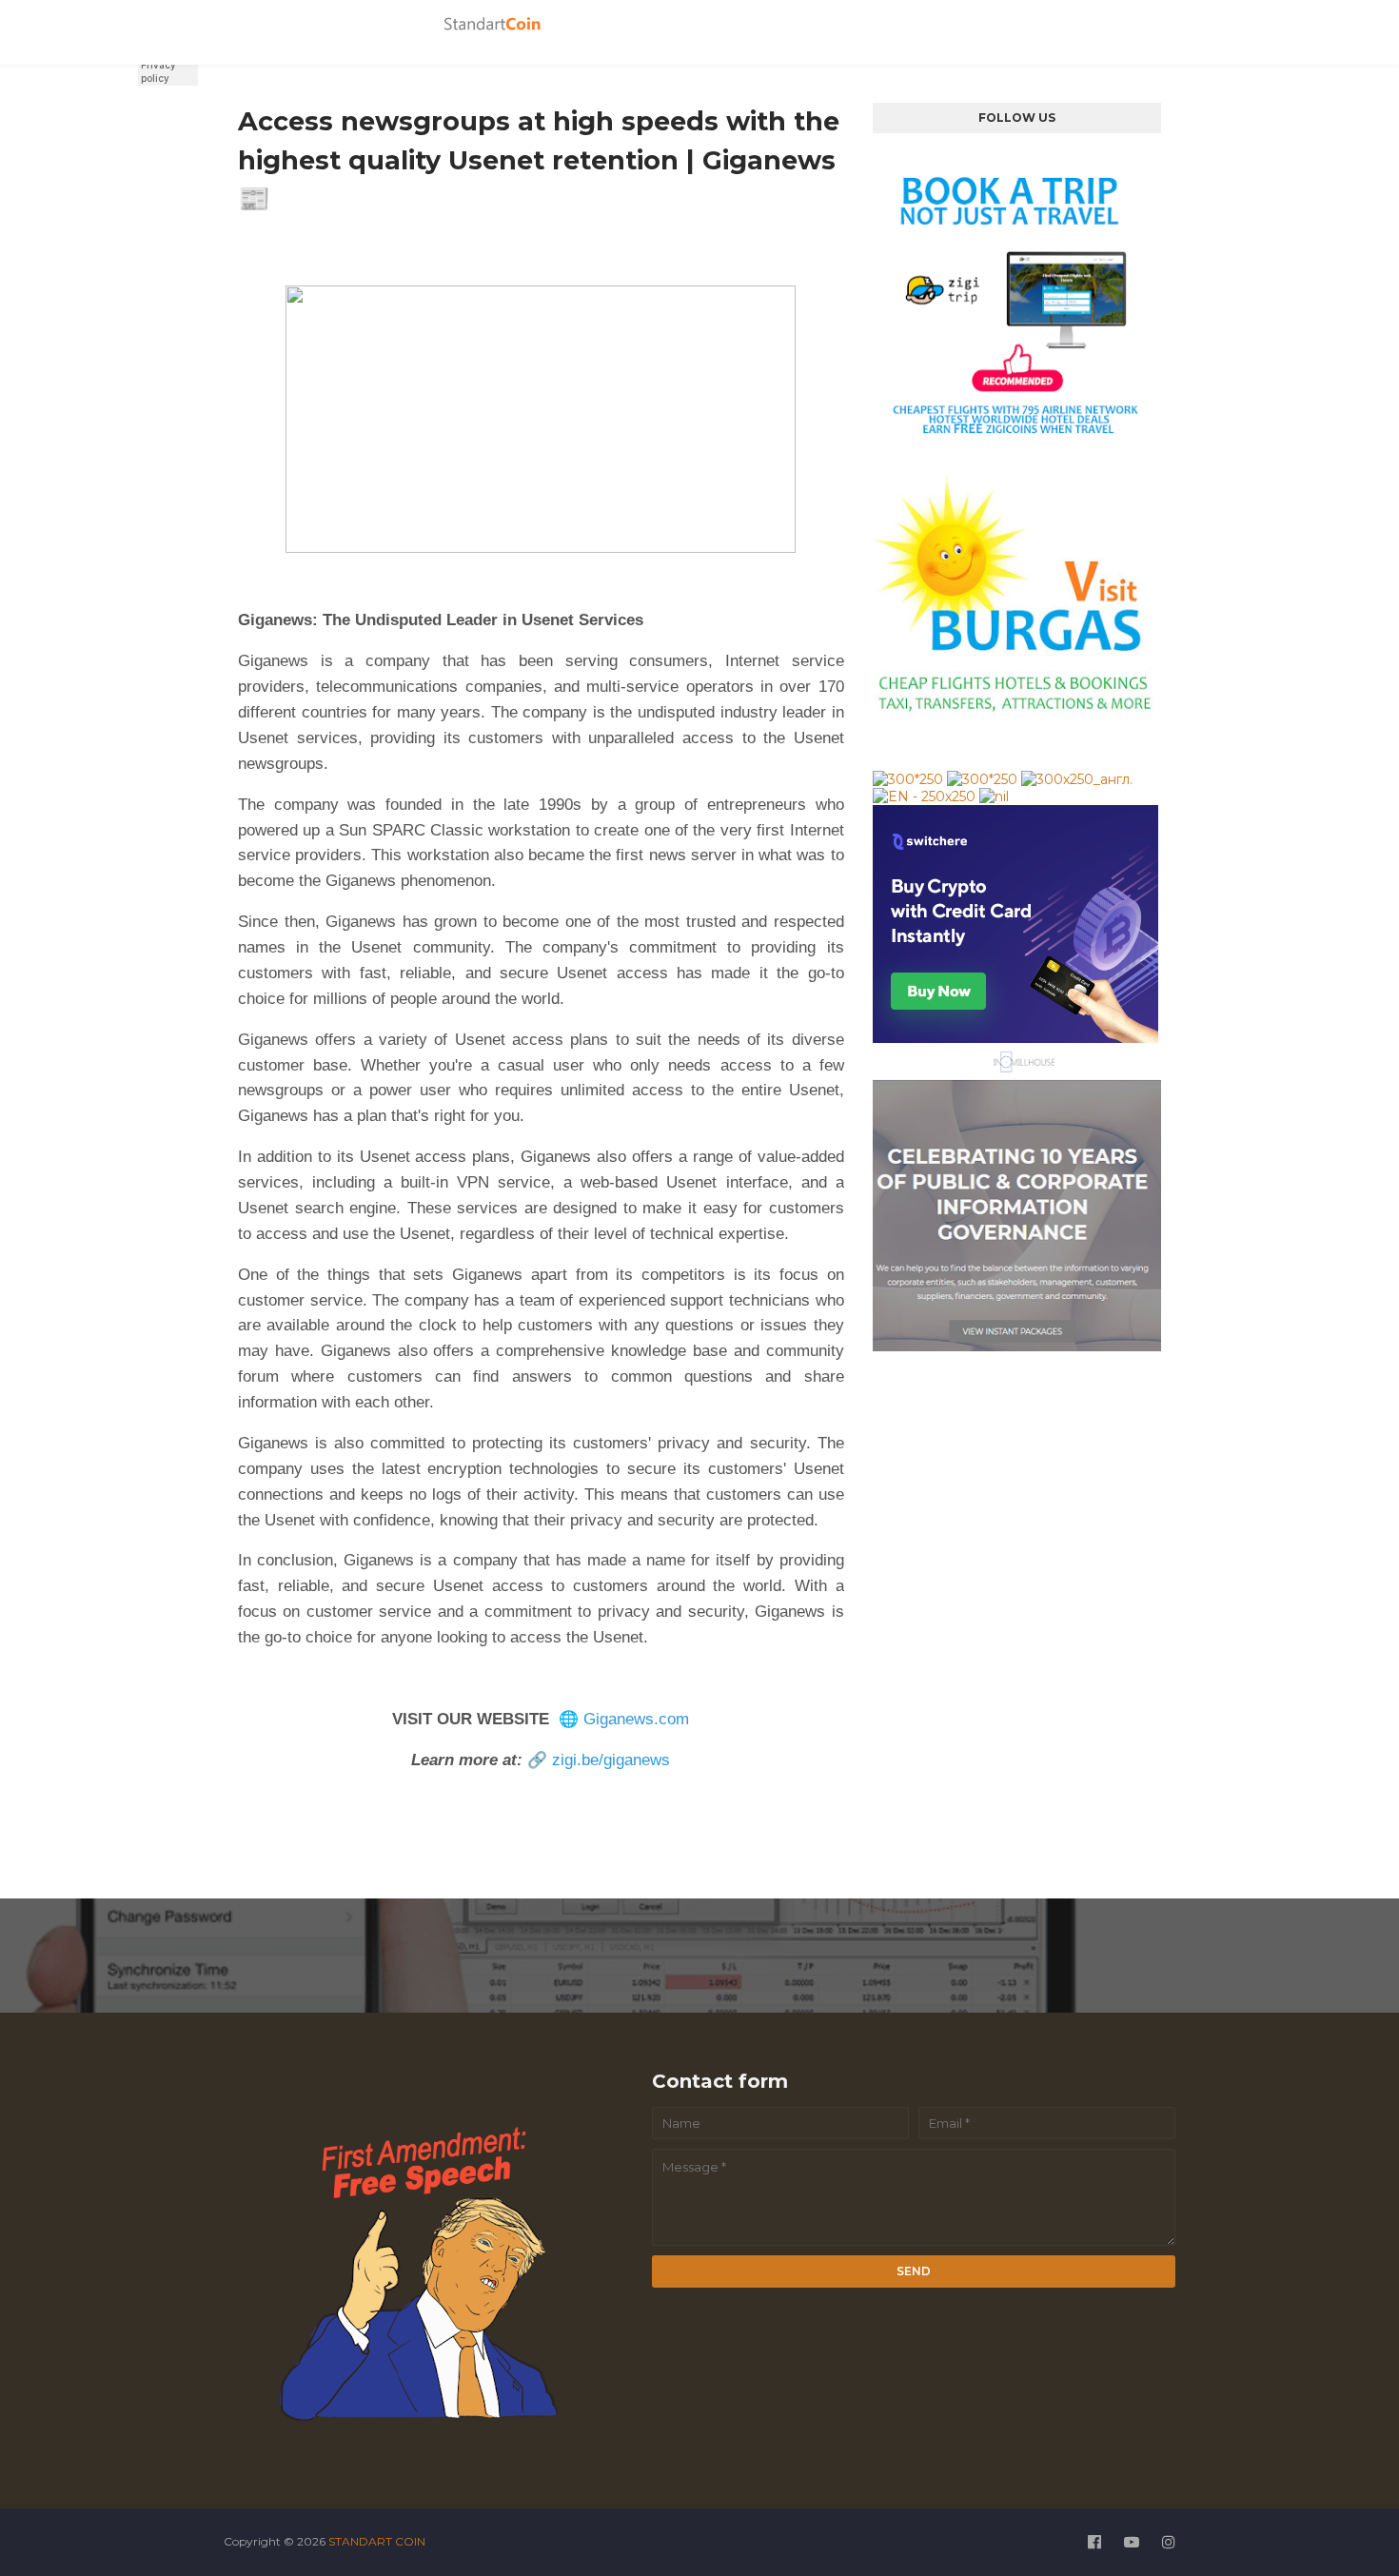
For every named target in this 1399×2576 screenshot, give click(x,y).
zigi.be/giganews (611, 1760)
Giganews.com (636, 1719)
